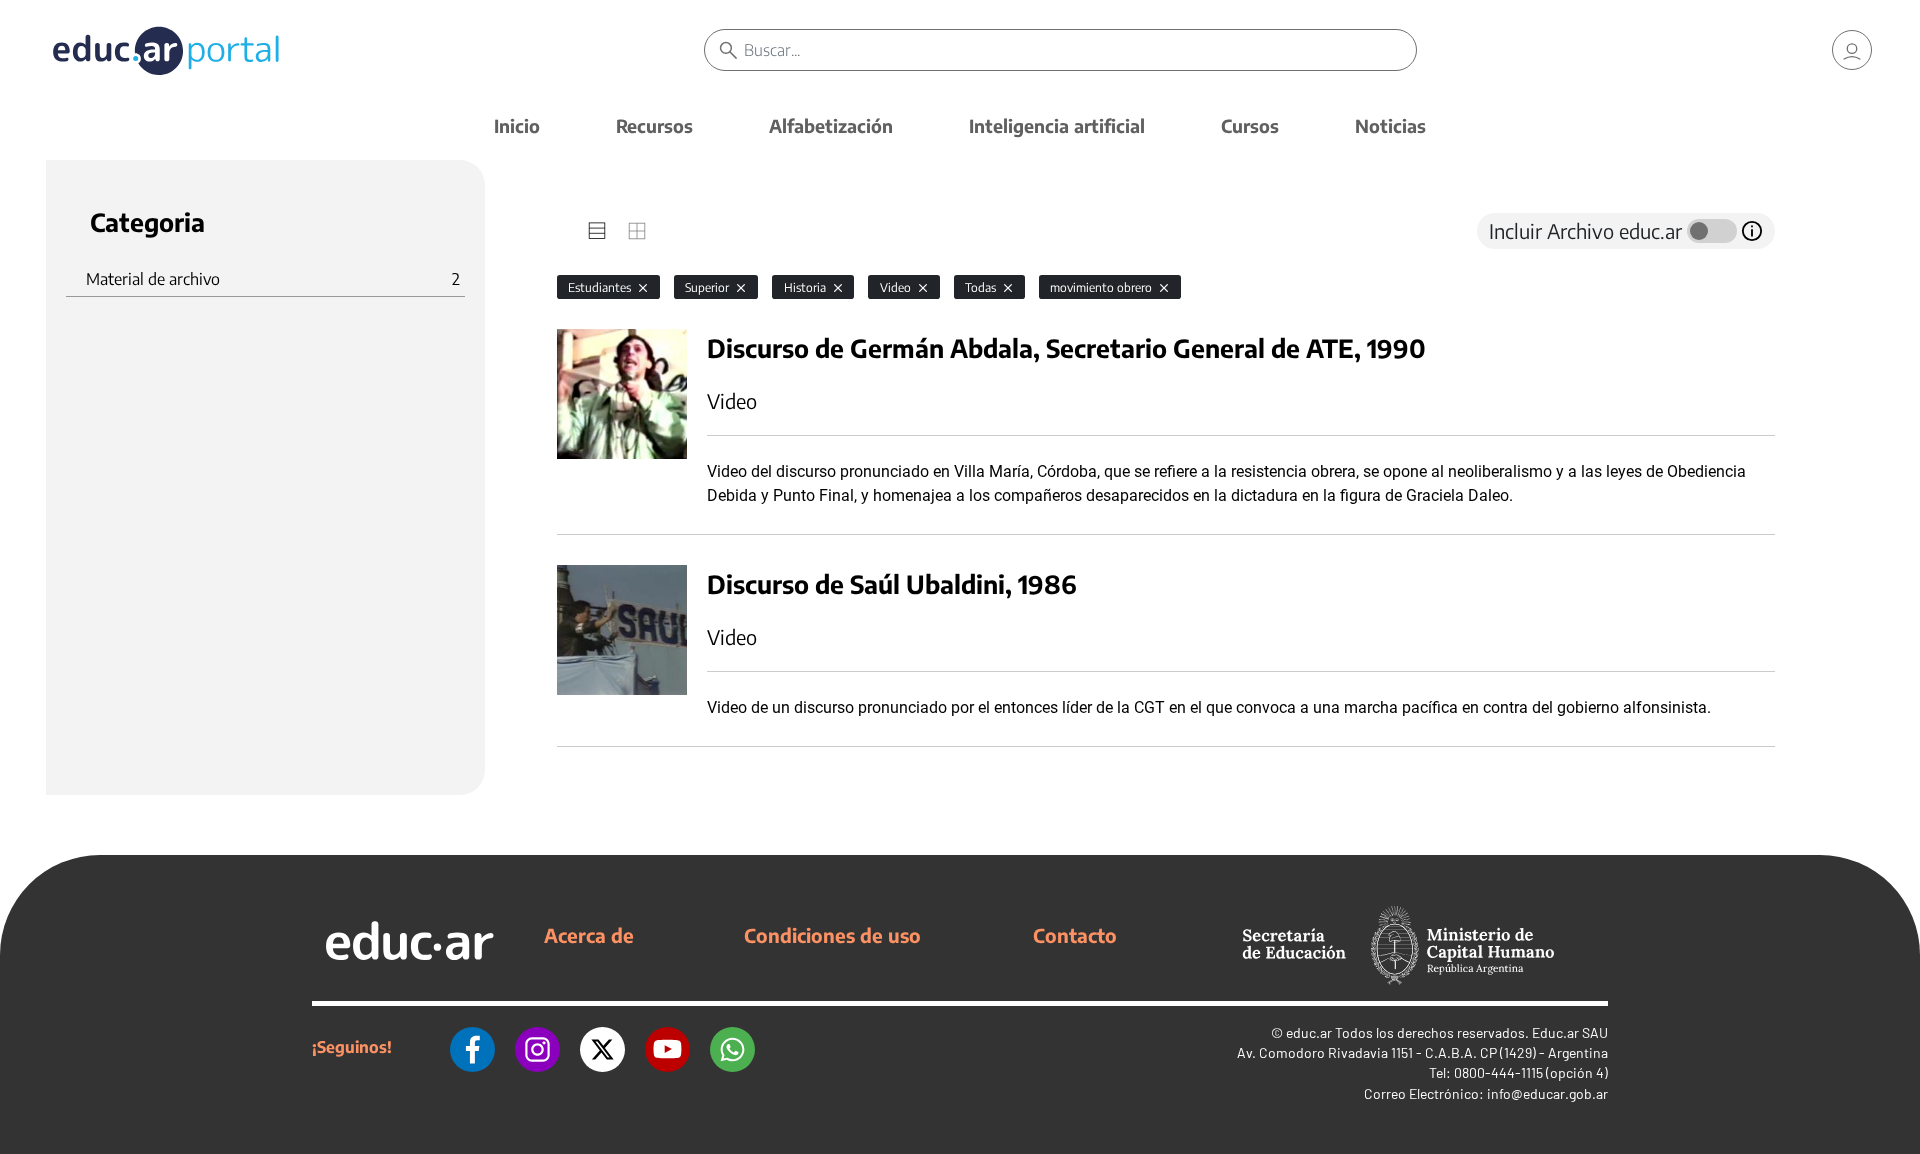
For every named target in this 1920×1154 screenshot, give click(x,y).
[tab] (597, 231)
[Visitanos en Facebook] (472, 1047)
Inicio (517, 125)
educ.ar (1309, 1032)
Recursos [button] (654, 125)
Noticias (1390, 125)
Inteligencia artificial (1057, 125)
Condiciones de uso (832, 935)
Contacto (1075, 935)
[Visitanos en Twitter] (602, 1047)
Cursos (1250, 125)
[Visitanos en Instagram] (537, 1047)
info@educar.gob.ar (1547, 1093)
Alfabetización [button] (831, 125)
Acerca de (589, 935)
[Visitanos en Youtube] (667, 1047)
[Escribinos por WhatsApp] (732, 1047)
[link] (1852, 50)
